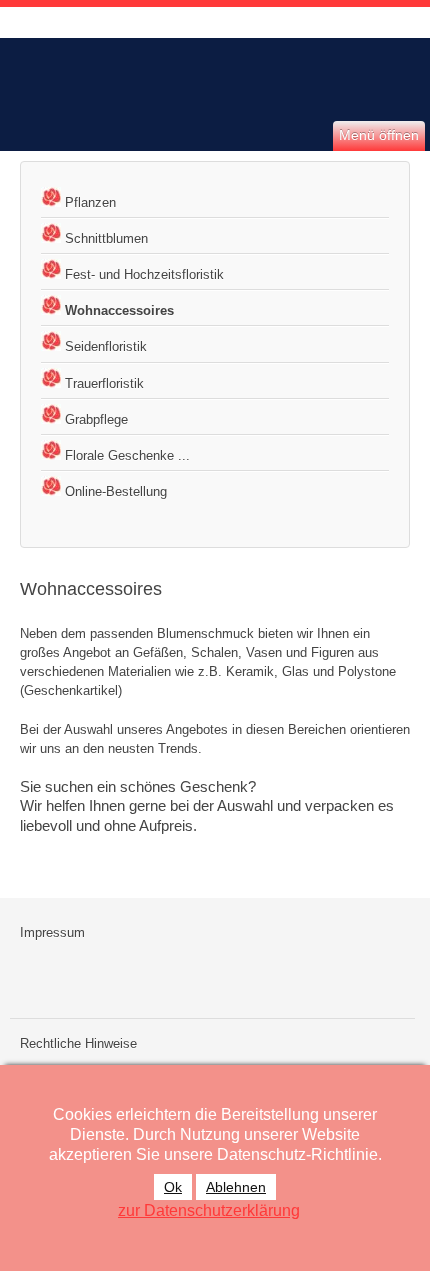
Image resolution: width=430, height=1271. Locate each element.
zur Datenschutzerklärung (209, 1210)
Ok (173, 1187)
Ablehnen (236, 1187)
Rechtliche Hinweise (78, 1043)
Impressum (52, 932)
